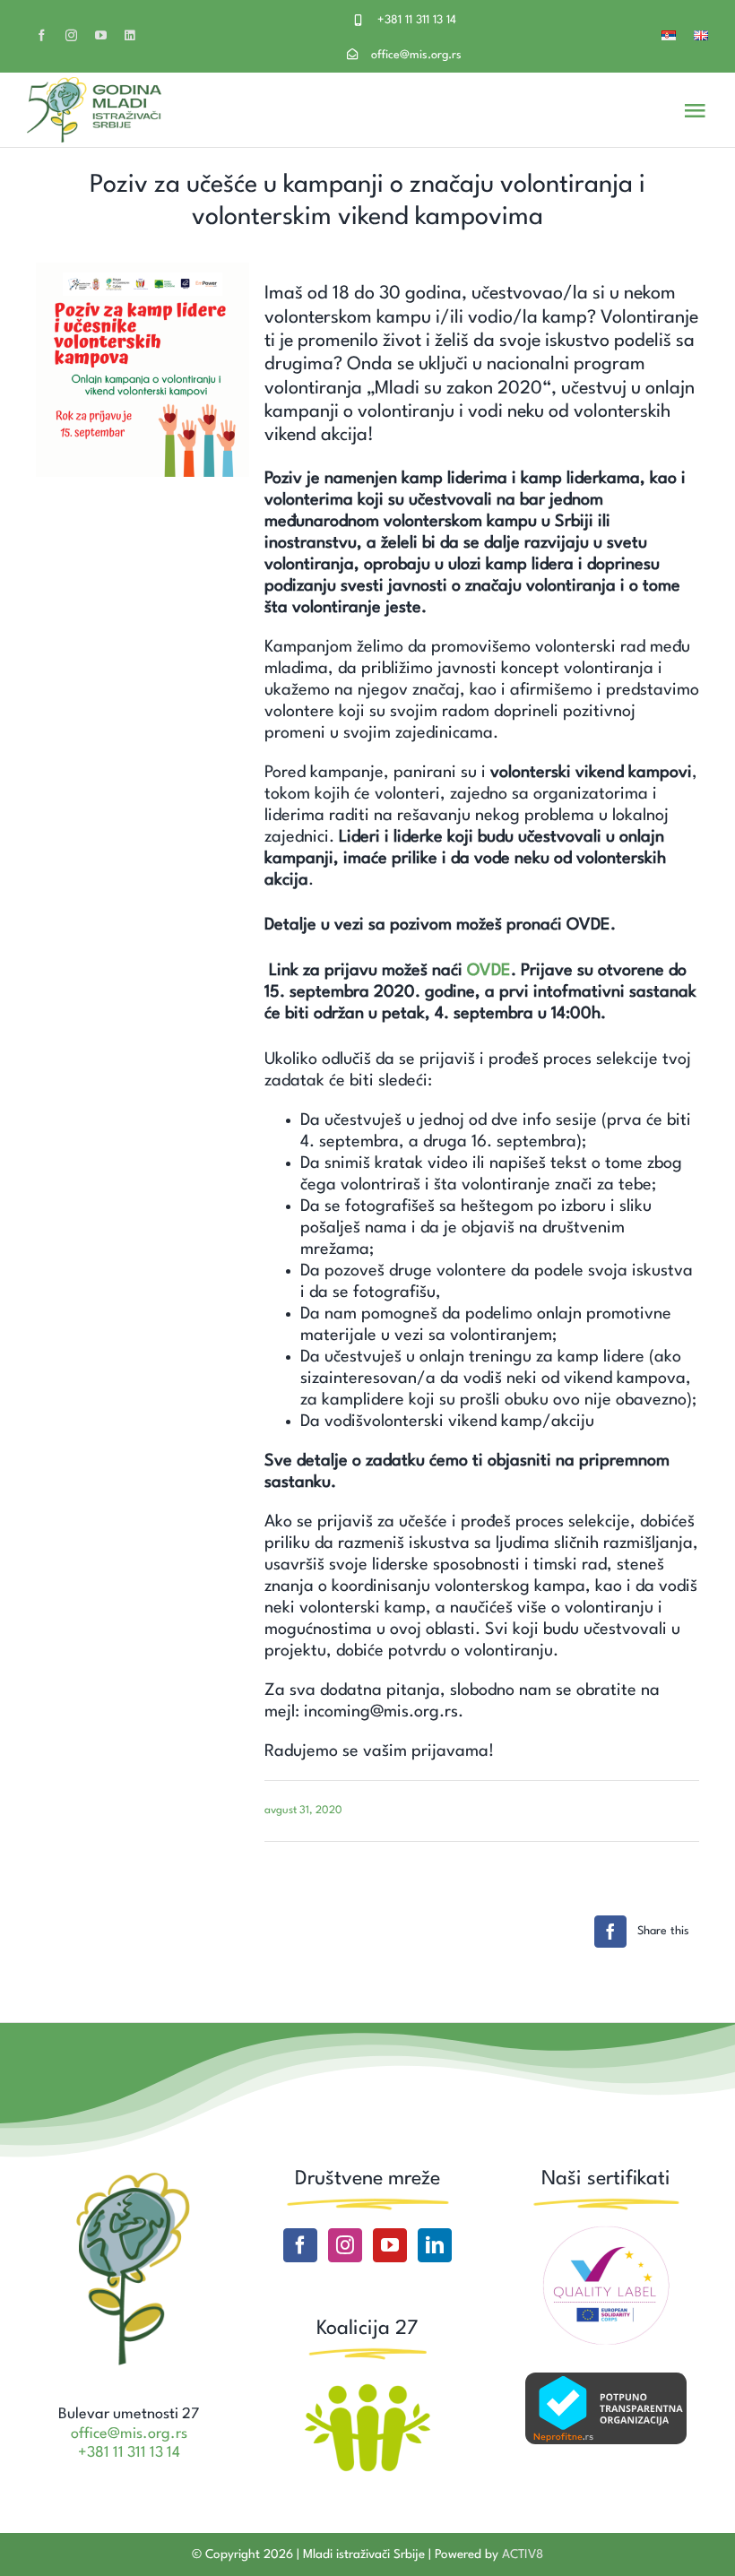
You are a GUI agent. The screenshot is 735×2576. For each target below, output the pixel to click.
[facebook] (42, 35)
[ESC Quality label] (606, 2233)
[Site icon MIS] (129, 2175)
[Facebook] (300, 2245)
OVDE (489, 971)
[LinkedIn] (435, 2245)
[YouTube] (390, 2245)
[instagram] (71, 35)
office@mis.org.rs (416, 55)
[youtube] (101, 35)
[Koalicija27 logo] (367, 2386)
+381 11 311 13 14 (417, 20)
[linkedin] (130, 35)
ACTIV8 (523, 2554)
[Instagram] (345, 2245)
